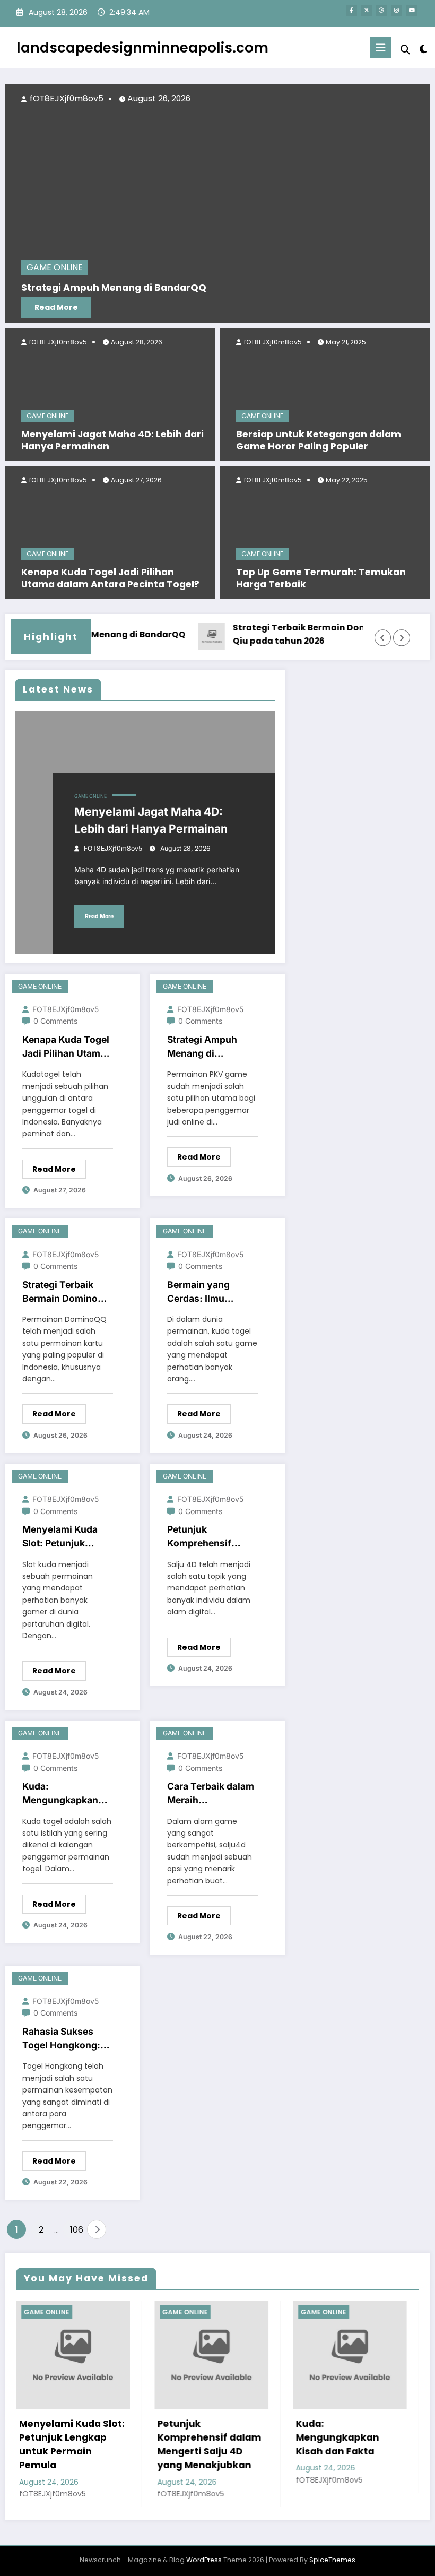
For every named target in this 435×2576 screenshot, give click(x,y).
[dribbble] (382, 11)
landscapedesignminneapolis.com (142, 47)
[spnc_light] (423, 49)
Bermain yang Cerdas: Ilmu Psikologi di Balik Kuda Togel (206, 1293)
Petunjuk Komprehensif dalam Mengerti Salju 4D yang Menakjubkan (202, 1537)
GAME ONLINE (47, 416)
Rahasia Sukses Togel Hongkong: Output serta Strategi (61, 2039)
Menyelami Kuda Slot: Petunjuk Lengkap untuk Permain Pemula (60, 1537)
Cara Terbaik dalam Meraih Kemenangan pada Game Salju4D (211, 1794)
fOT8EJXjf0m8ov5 (57, 342)
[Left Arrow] (383, 638)
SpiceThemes (332, 2560)
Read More (307, 307)
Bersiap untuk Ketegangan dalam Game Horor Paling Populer (319, 440)
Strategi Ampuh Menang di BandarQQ (202, 1047)
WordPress (204, 2560)
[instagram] (397, 11)
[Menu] (380, 47)
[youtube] (412, 11)
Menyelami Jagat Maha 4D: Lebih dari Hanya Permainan (112, 440)
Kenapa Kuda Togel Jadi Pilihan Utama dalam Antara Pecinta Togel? (110, 578)
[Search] (405, 50)
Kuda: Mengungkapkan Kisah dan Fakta (60, 1794)
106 (76, 2230)
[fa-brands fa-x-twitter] (366, 11)
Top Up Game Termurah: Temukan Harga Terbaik (321, 578)
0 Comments (55, 1021)
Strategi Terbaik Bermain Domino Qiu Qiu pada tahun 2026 (291, 634)
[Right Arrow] (401, 638)
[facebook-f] (351, 11)
